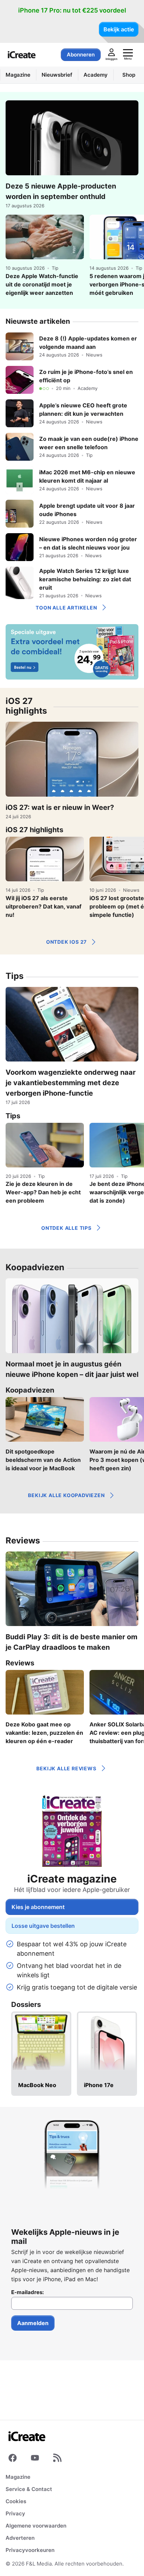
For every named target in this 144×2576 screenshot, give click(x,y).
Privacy (15, 2513)
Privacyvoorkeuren (30, 2550)
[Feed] (57, 2459)
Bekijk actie (119, 29)
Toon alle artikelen (66, 608)
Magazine (18, 2477)
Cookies (16, 2501)
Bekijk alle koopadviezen (66, 1495)
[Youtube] (35, 2459)
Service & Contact (29, 2489)
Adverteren (20, 2538)
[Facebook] (13, 2459)
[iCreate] (22, 55)
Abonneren (81, 55)
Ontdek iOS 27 (66, 942)
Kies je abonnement (38, 1907)
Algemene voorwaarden (36, 2526)
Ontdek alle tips (66, 1228)
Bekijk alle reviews (66, 1768)
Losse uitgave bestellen (43, 1926)
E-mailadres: (27, 2292)
